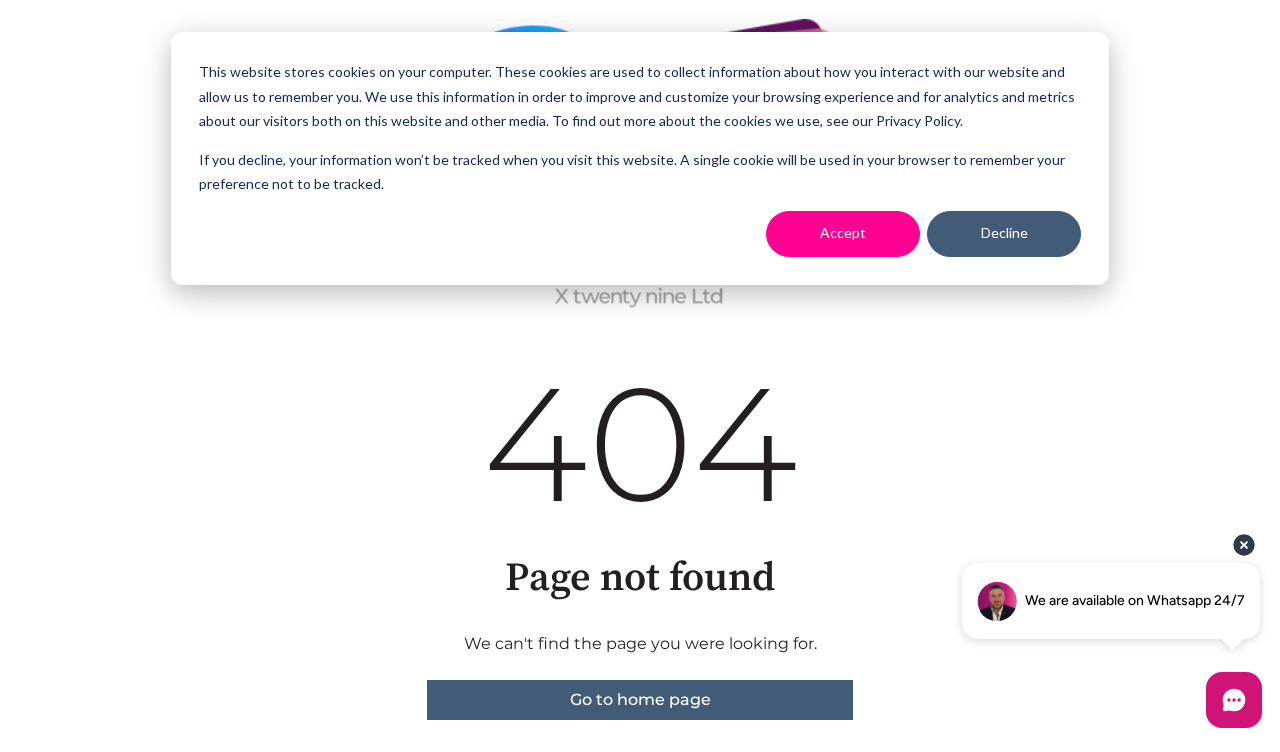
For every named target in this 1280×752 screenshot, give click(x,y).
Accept (843, 232)
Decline (1004, 232)
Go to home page (640, 699)
